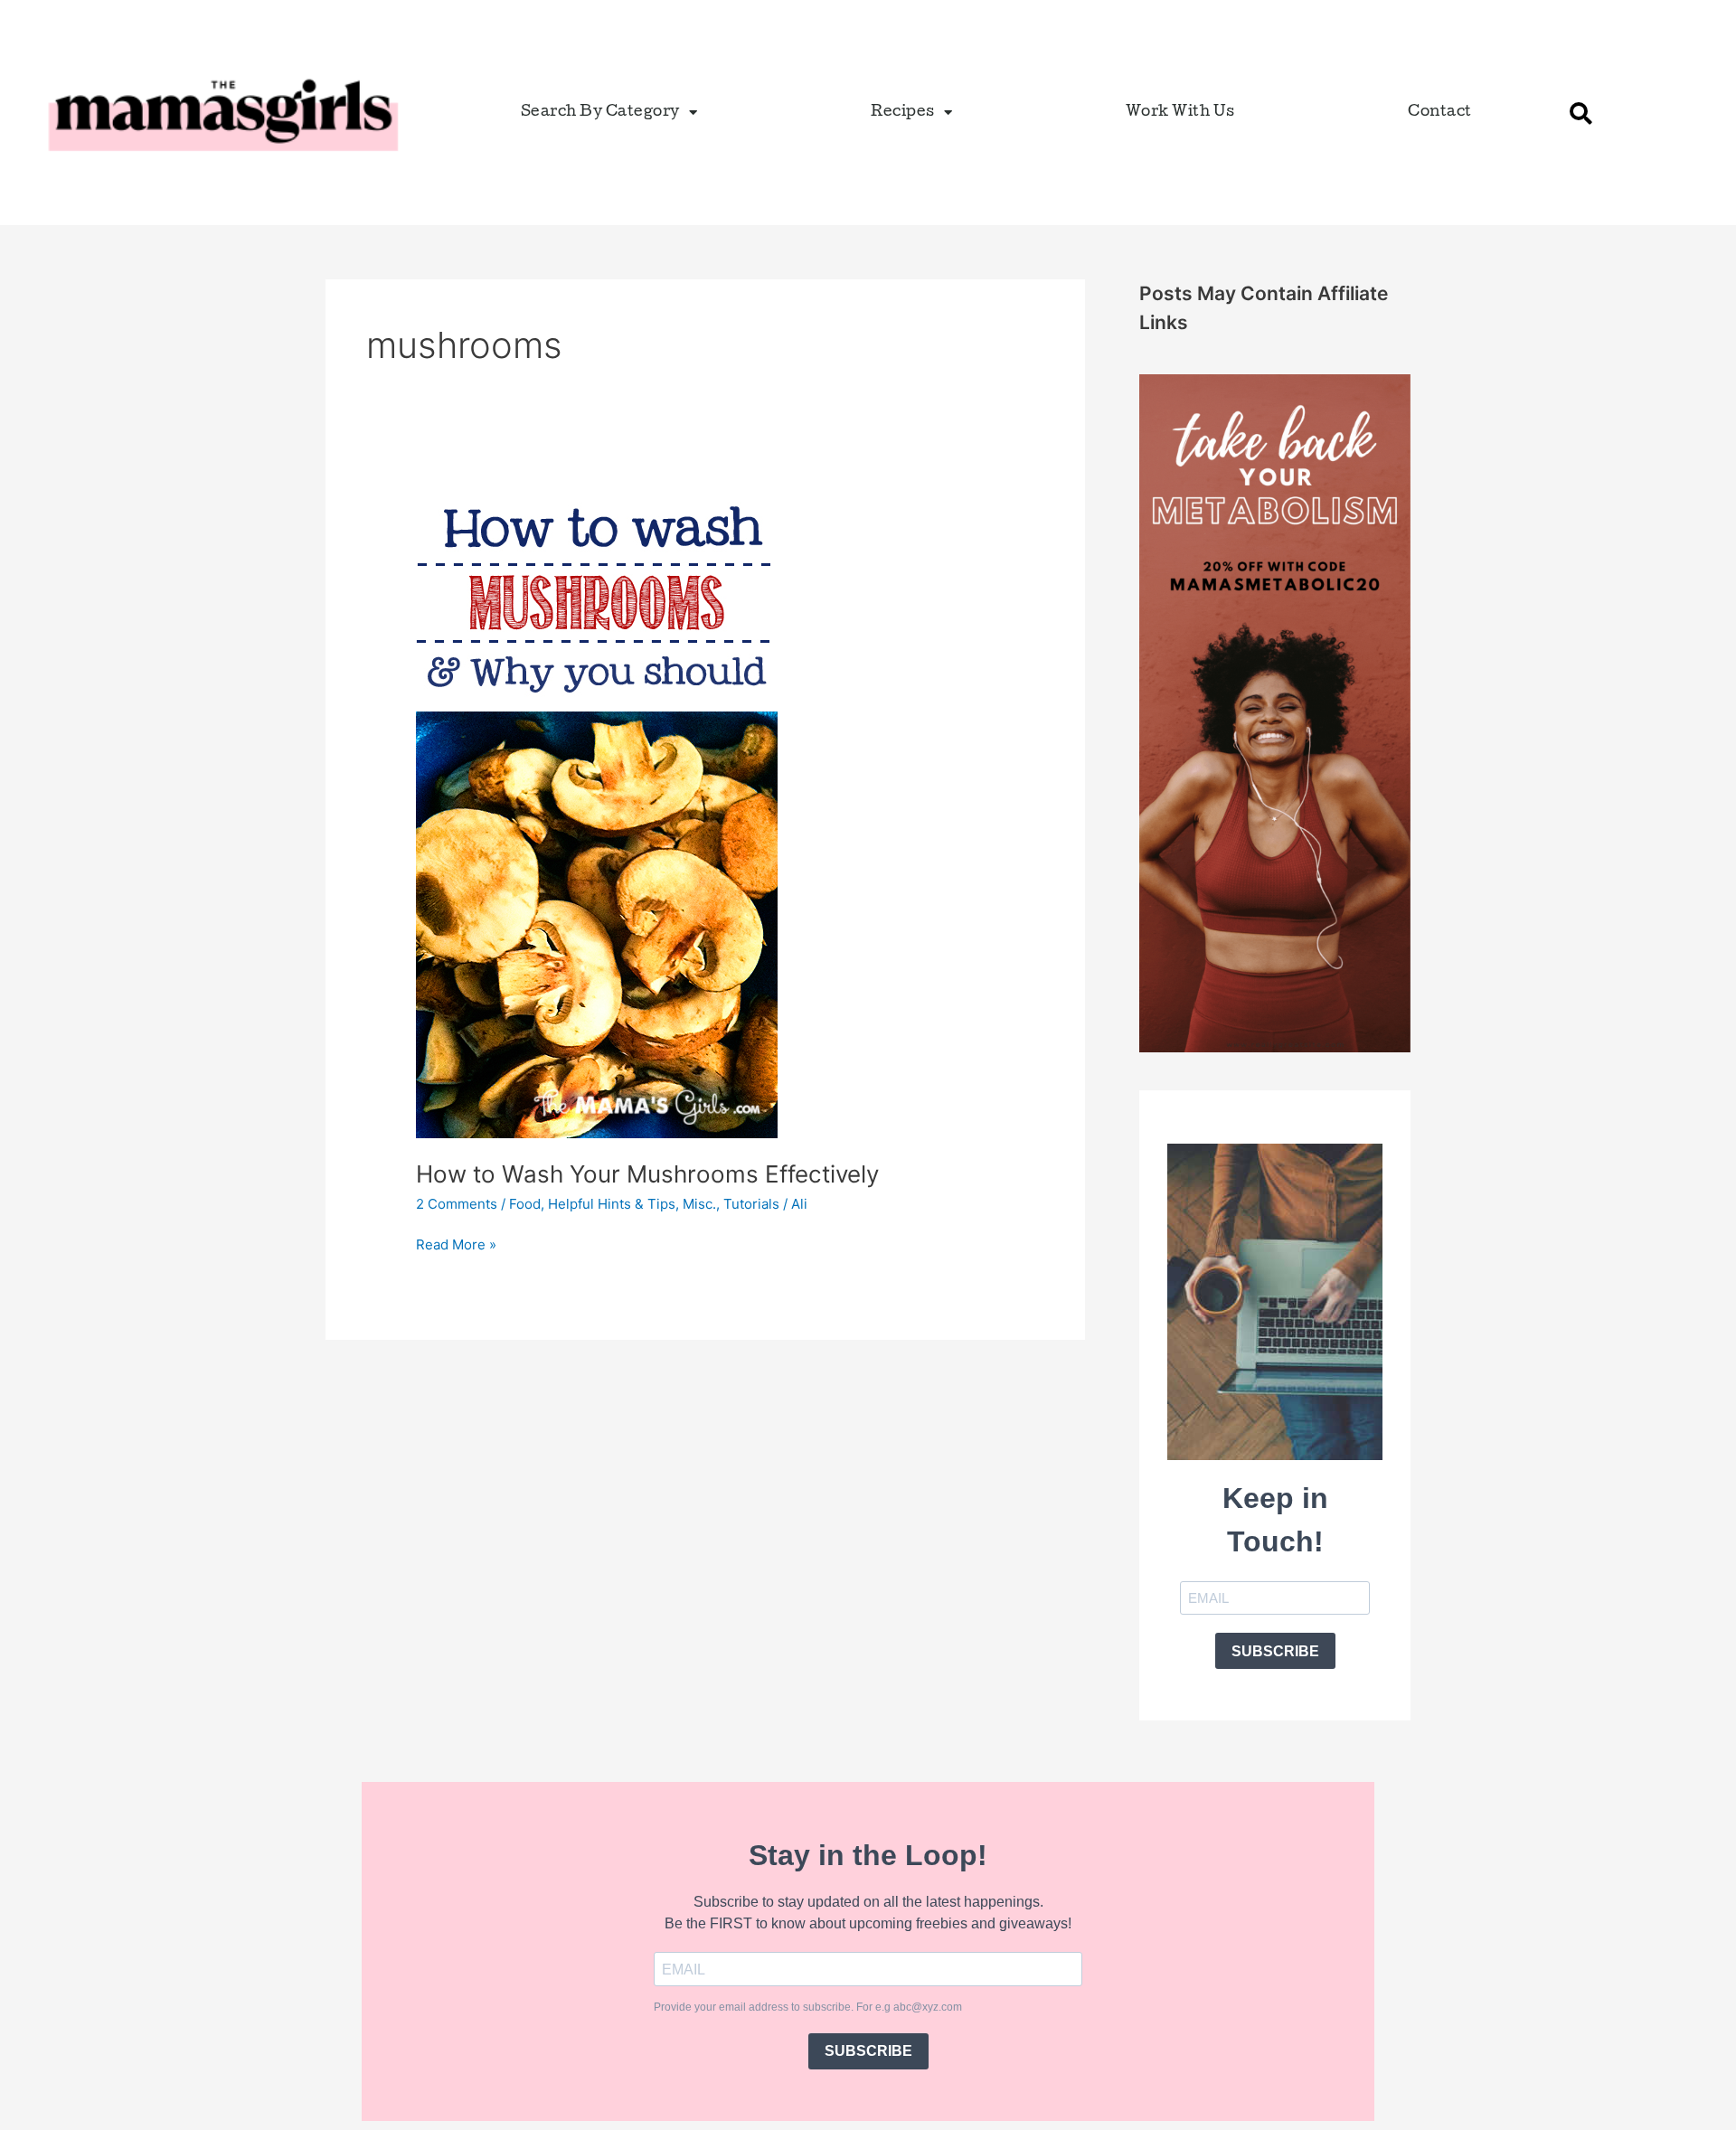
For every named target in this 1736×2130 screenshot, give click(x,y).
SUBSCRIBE (1275, 1651)
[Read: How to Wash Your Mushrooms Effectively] (597, 811)
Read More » (456, 1244)
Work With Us (1180, 113)
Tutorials (751, 1204)
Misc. (699, 1204)
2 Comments (457, 1204)
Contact (1440, 113)
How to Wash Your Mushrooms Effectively (647, 1174)
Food (525, 1204)
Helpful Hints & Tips (612, 1204)
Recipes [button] (903, 113)
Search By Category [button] (600, 113)
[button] (1581, 113)
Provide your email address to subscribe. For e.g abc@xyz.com (808, 2007)
